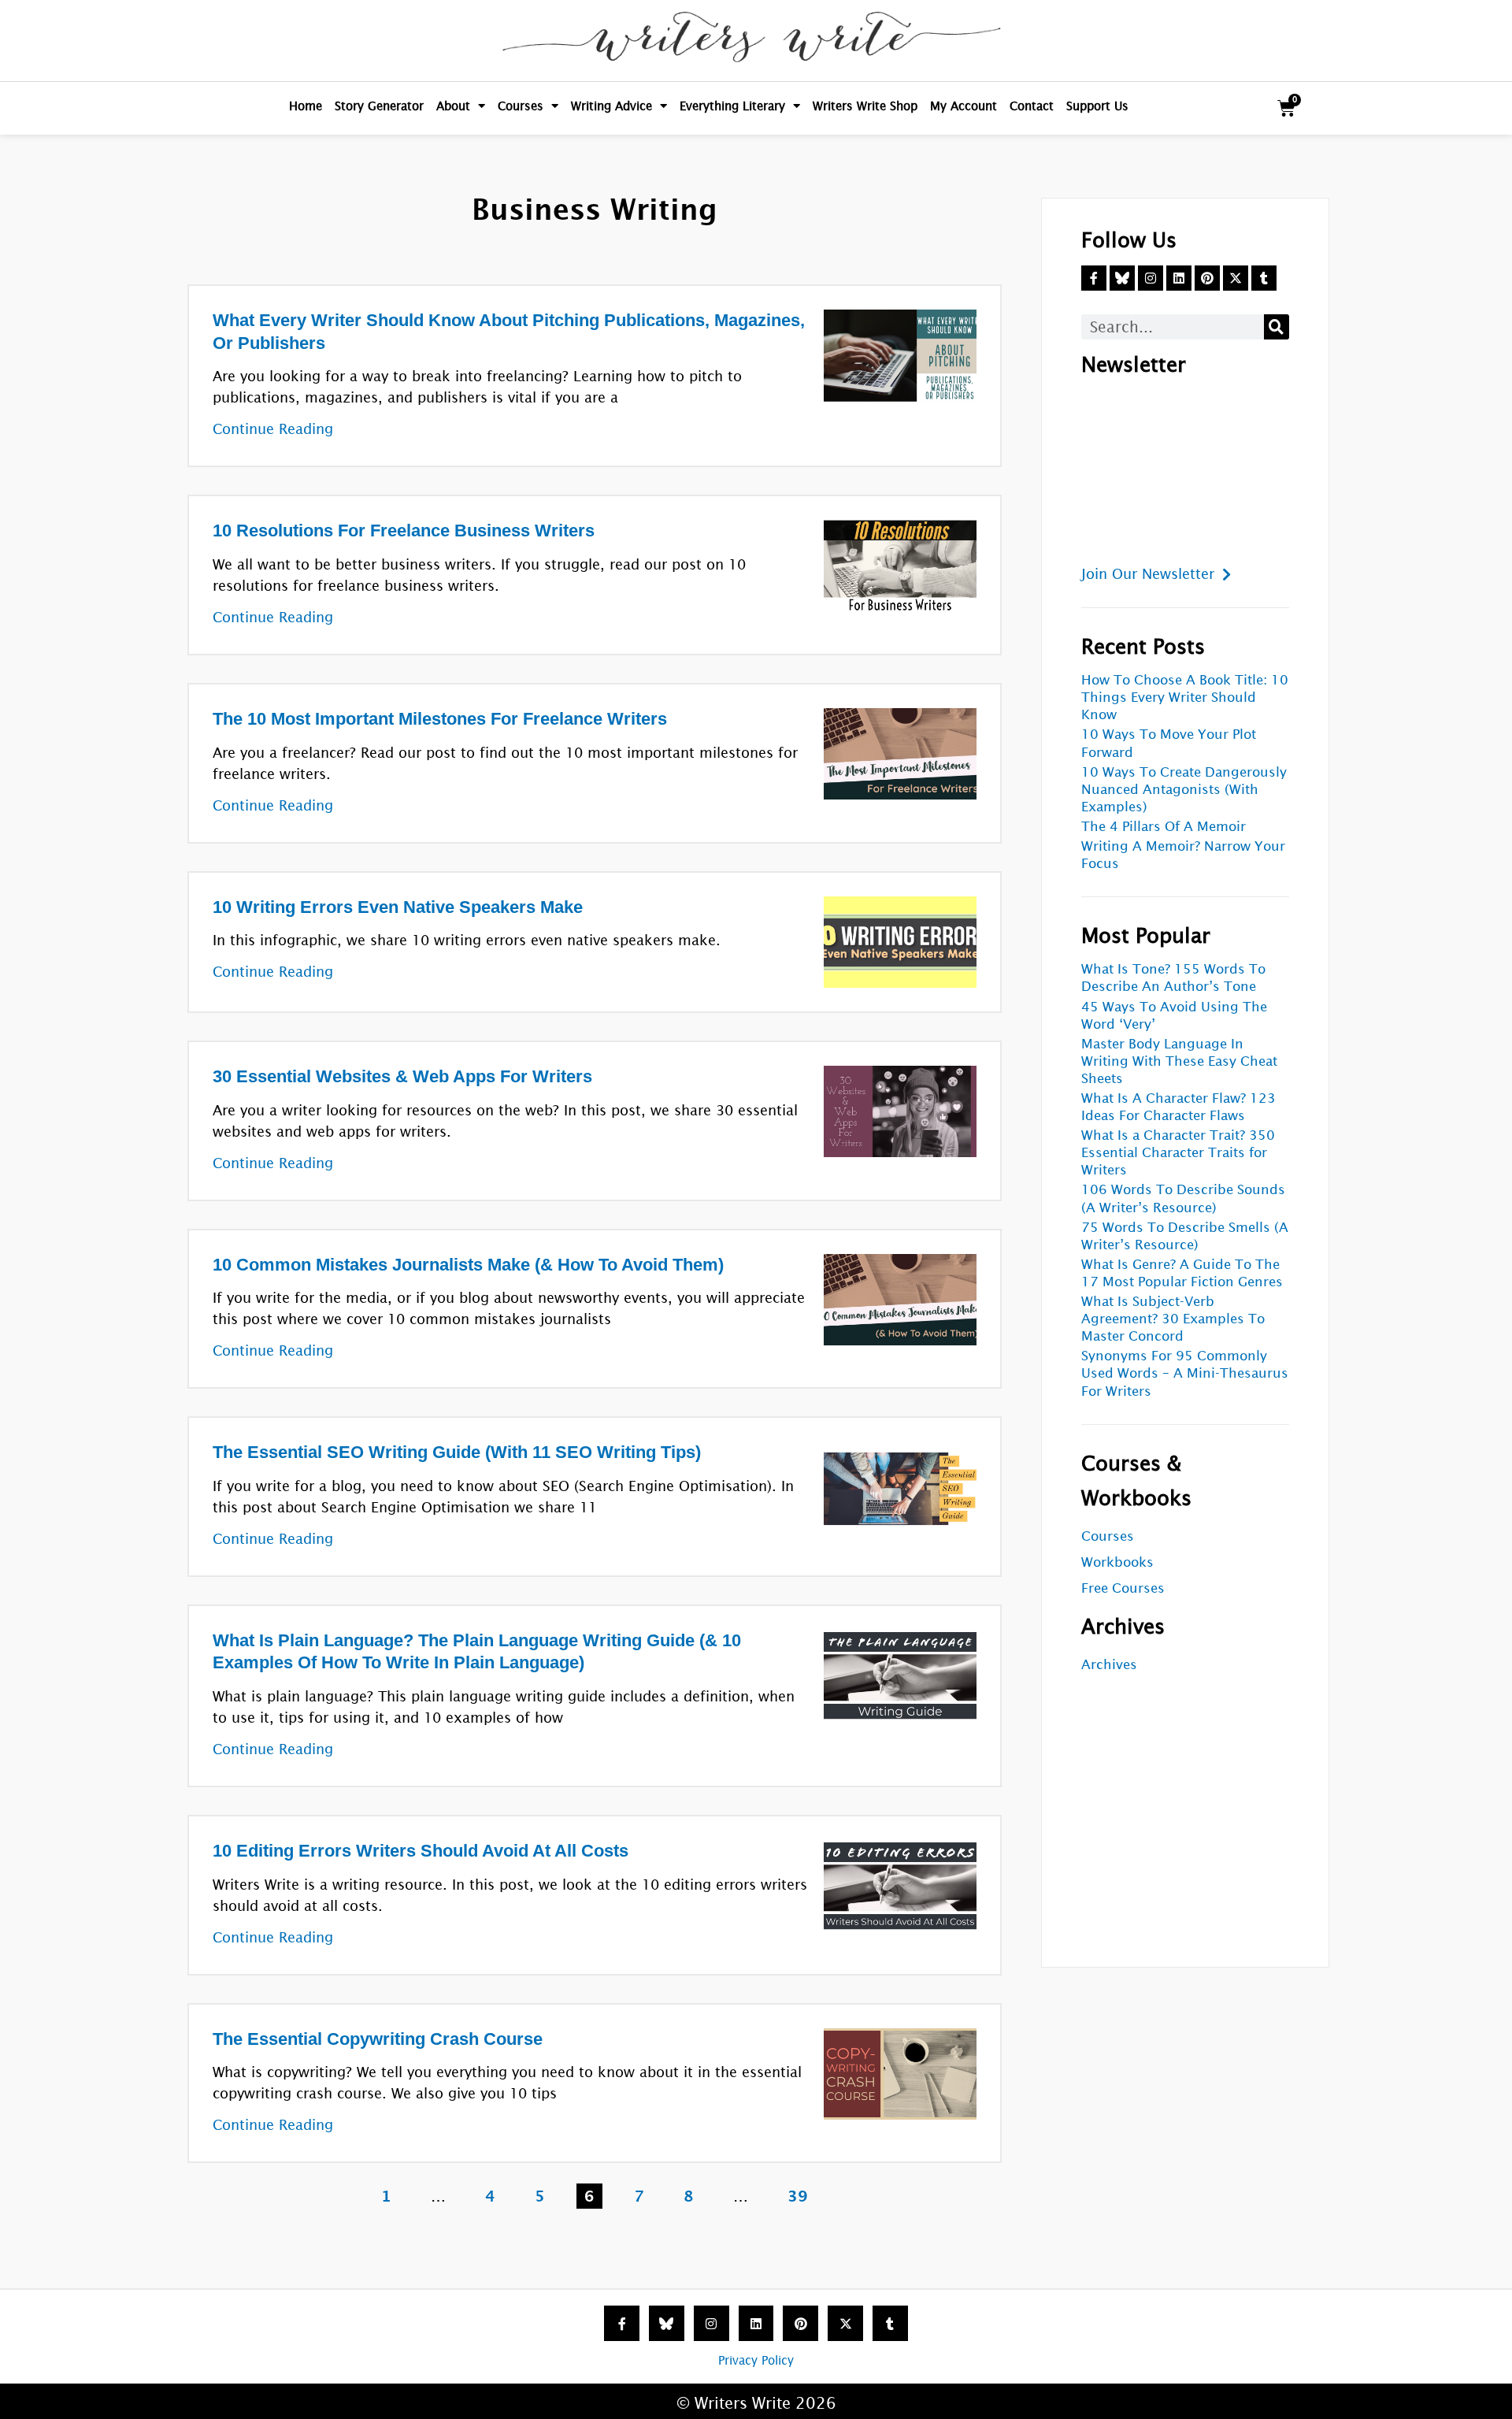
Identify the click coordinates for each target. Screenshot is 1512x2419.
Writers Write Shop (865, 106)
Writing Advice (611, 106)
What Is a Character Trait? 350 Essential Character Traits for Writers (1178, 1153)
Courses (521, 106)
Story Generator (379, 106)
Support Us (1097, 106)
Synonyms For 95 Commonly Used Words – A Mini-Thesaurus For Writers (1185, 1373)
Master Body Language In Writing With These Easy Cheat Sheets (1179, 1061)
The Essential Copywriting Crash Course (378, 2039)
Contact (1032, 106)
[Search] (1277, 327)
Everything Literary (732, 106)
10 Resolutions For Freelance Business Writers (404, 531)
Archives (1109, 1665)
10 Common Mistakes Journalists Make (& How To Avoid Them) (468, 1265)
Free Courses (1123, 1588)
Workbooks (1117, 1562)
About (453, 106)
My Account (964, 106)
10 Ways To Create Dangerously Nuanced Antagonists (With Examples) (1184, 790)
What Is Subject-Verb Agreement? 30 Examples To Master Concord (1173, 1319)
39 (801, 2194)
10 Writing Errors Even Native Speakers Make (398, 907)
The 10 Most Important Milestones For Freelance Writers (440, 719)
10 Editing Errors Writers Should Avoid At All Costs (421, 1851)
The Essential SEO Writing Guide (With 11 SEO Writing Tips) (457, 1452)
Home (306, 106)
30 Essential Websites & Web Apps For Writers (402, 1076)
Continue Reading (273, 429)
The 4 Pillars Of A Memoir (1164, 827)
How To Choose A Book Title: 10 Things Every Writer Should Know (1185, 698)
